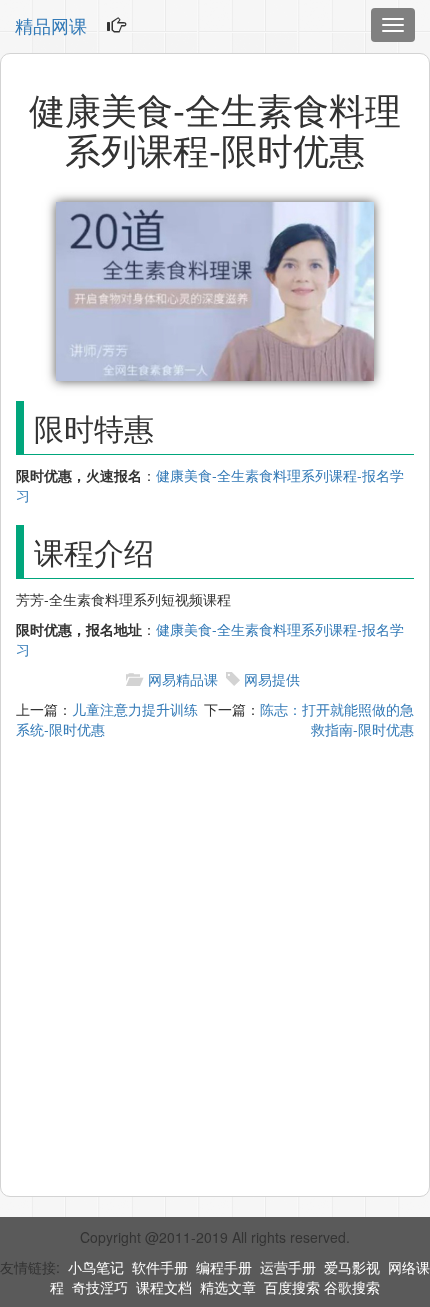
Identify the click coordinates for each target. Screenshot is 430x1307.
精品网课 (51, 25)
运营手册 (288, 1267)
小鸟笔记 (96, 1267)
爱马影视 (352, 1267)
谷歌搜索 (352, 1287)
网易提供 (272, 679)
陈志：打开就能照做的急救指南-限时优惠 (337, 719)
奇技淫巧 (100, 1287)
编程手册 (224, 1267)
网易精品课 (183, 679)
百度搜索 (292, 1287)
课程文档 (164, 1287)
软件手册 (160, 1267)
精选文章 (228, 1287)
